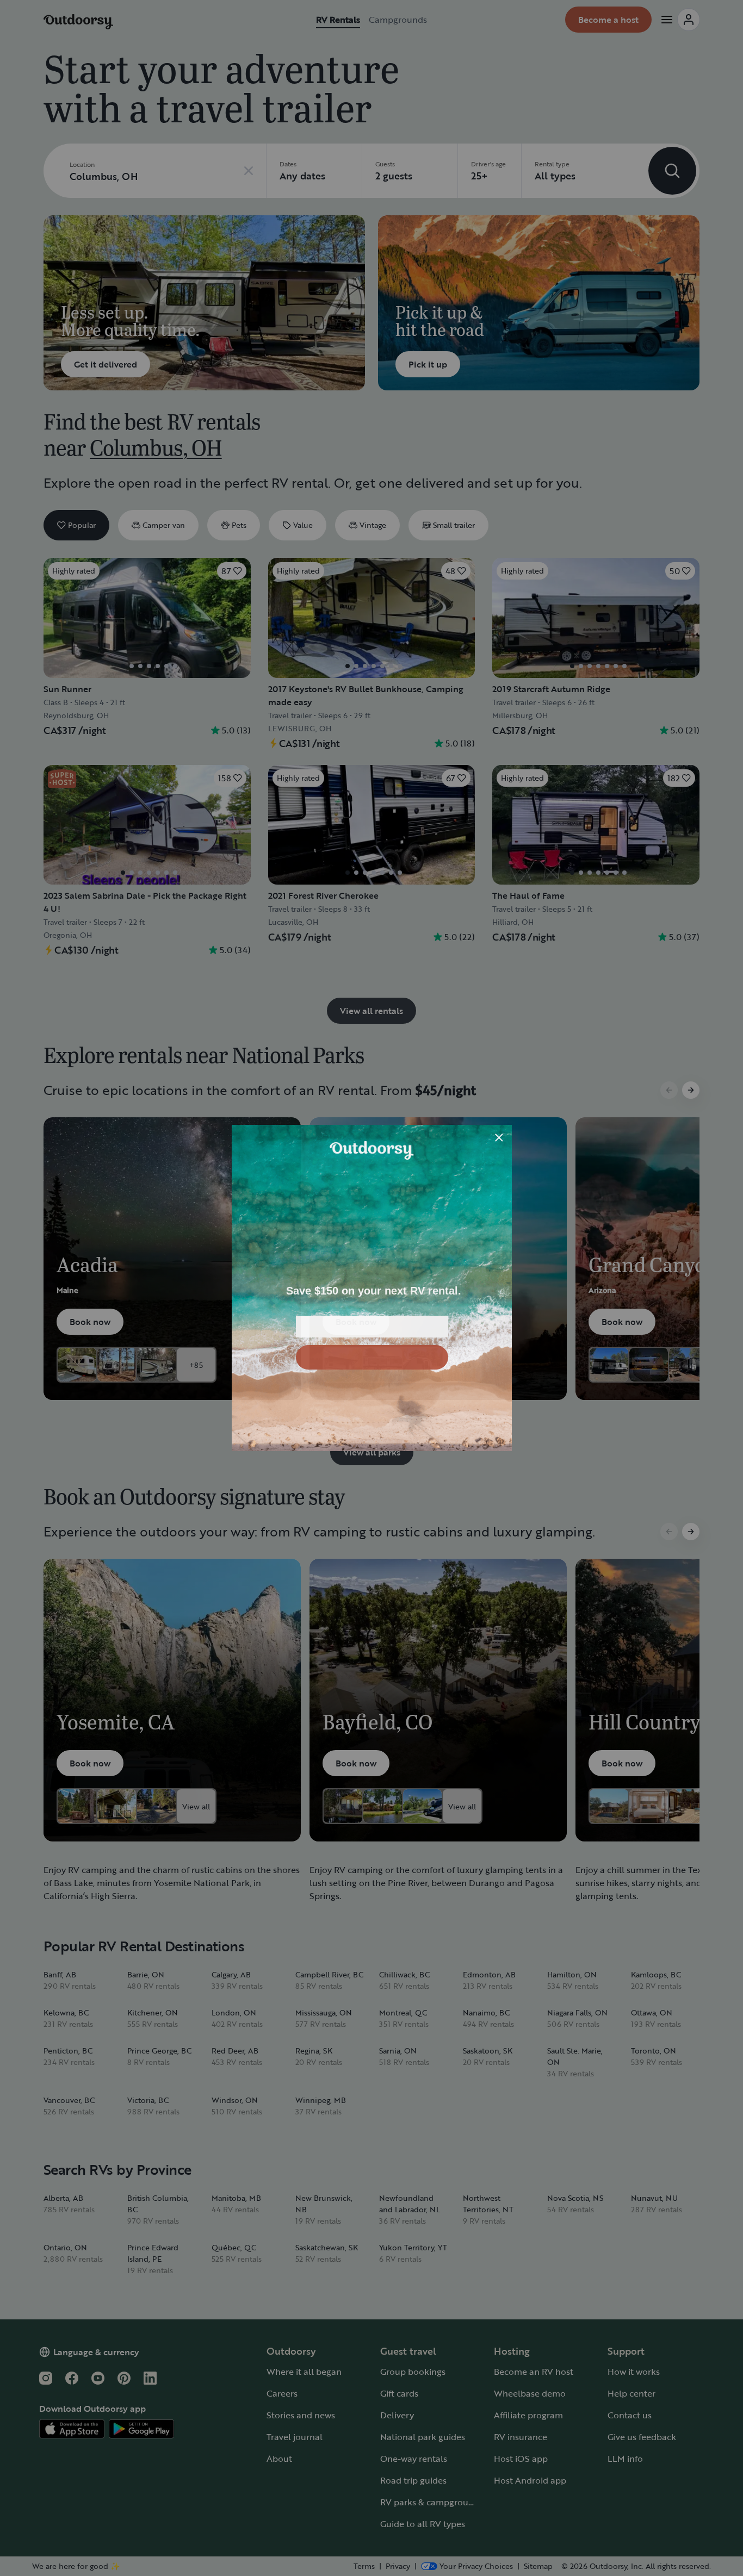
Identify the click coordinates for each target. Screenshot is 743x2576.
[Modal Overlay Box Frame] (372, 1288)
